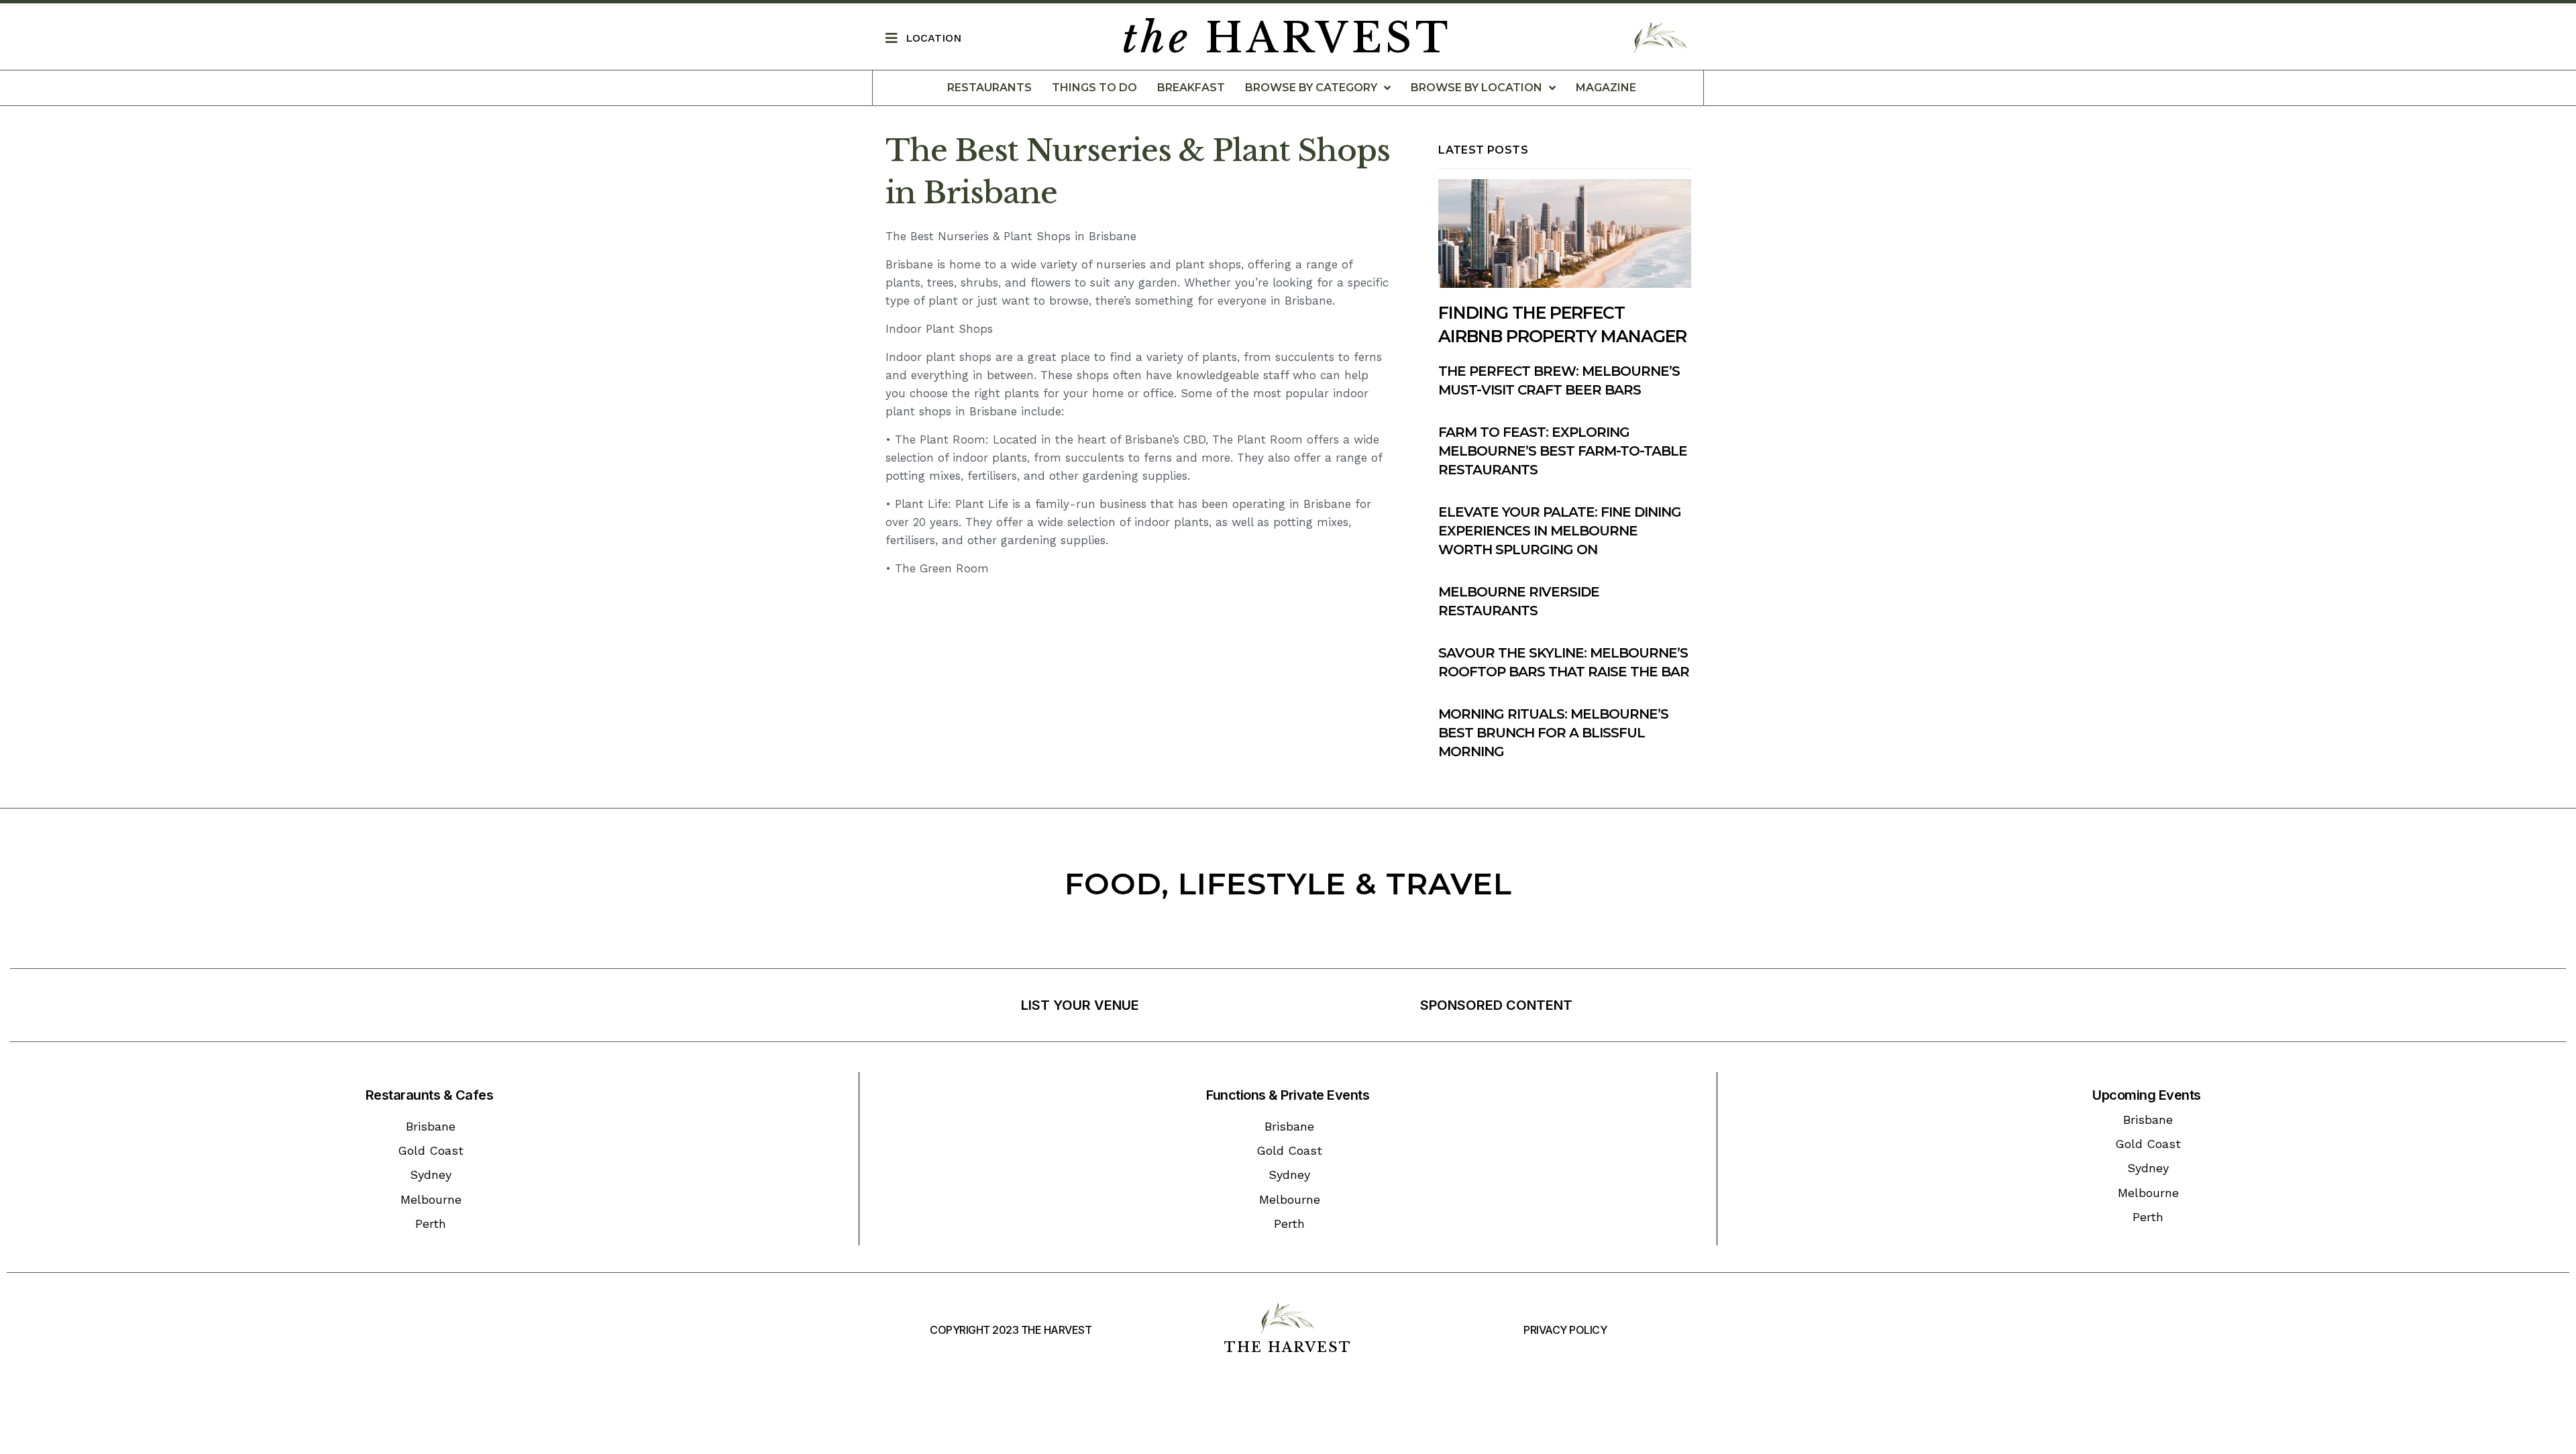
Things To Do (1094, 88)
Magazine (1606, 88)
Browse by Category (1311, 88)
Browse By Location (1477, 88)
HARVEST (1287, 38)
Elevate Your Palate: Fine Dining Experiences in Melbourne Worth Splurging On (1560, 531)
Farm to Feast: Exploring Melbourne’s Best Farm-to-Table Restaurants (1563, 451)
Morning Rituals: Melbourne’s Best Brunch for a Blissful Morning (1553, 733)
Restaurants (989, 88)
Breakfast (1191, 88)
